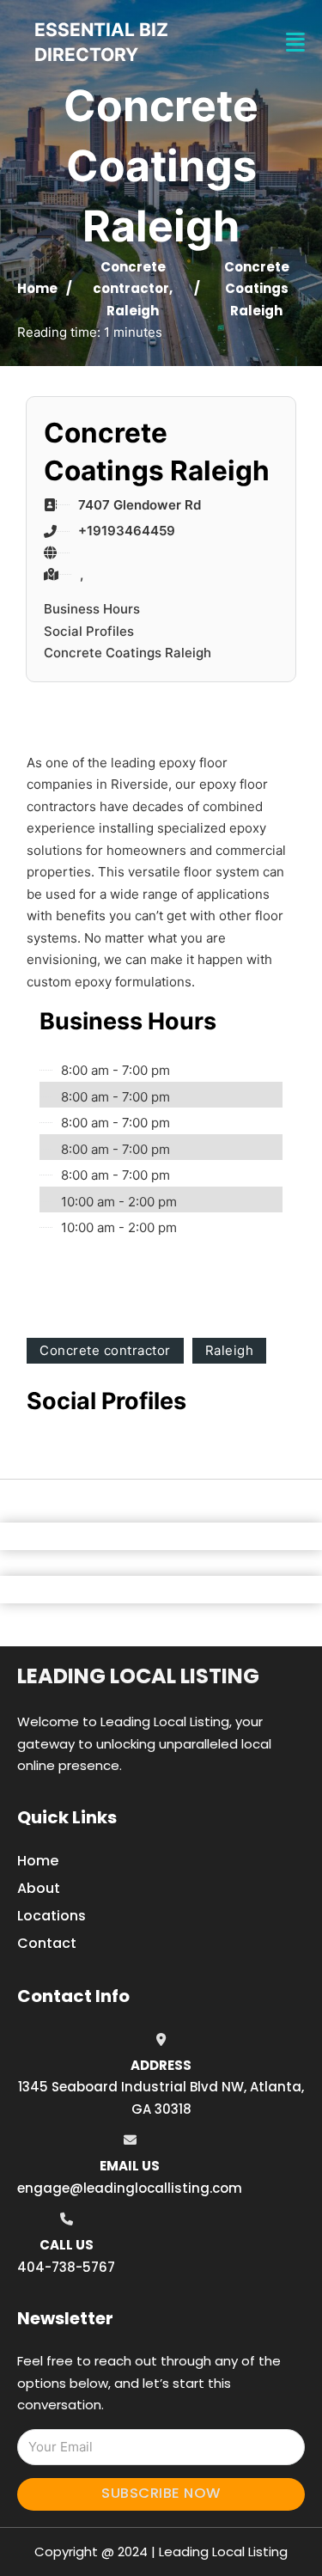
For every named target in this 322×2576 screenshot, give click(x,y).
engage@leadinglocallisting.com (130, 2188)
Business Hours (92, 609)
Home (37, 288)
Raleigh (133, 311)
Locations (52, 1916)
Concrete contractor (105, 1350)
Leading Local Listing (138, 1676)
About (39, 1888)
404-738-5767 (66, 2267)
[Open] (295, 43)
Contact (47, 1943)
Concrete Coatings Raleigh (128, 653)
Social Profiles (89, 631)
